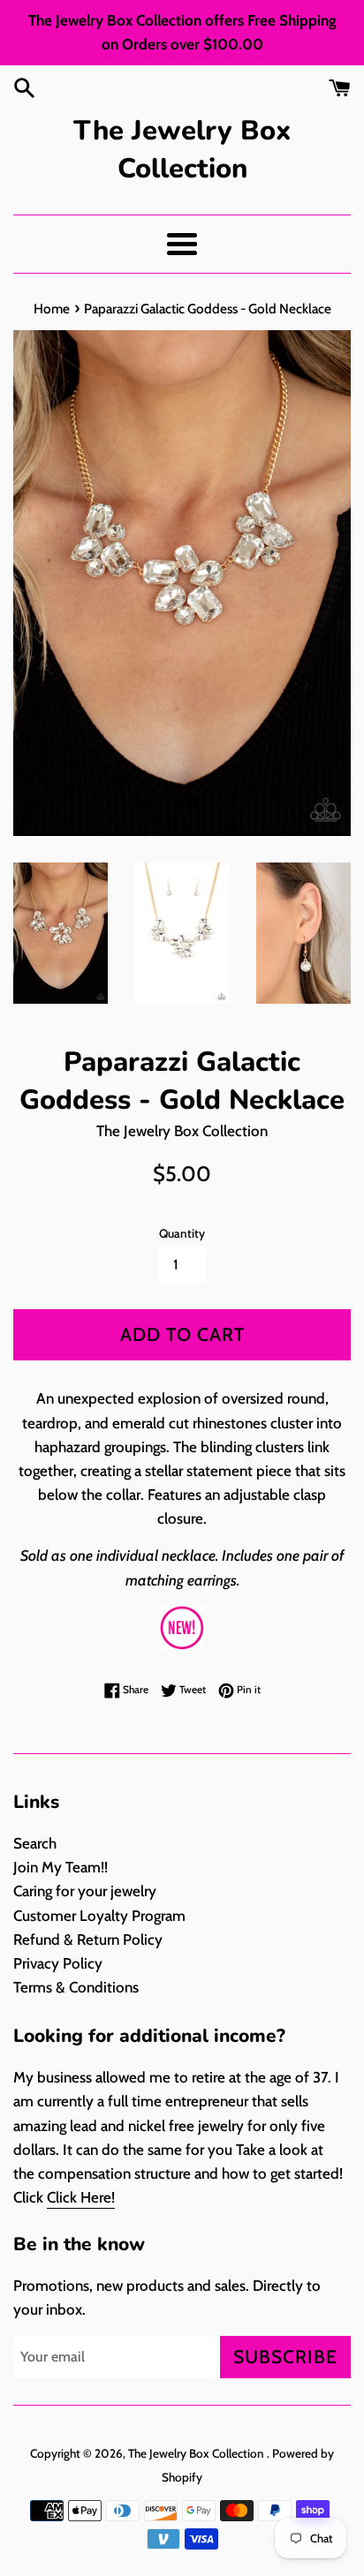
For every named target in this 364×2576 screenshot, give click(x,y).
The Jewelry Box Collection (182, 150)
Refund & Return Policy (88, 1940)
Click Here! (81, 2197)
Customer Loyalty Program (99, 1916)
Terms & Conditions (76, 1987)
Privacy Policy (58, 1963)
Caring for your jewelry (85, 1891)
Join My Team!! (61, 1867)
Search (35, 1843)
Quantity (182, 1233)
